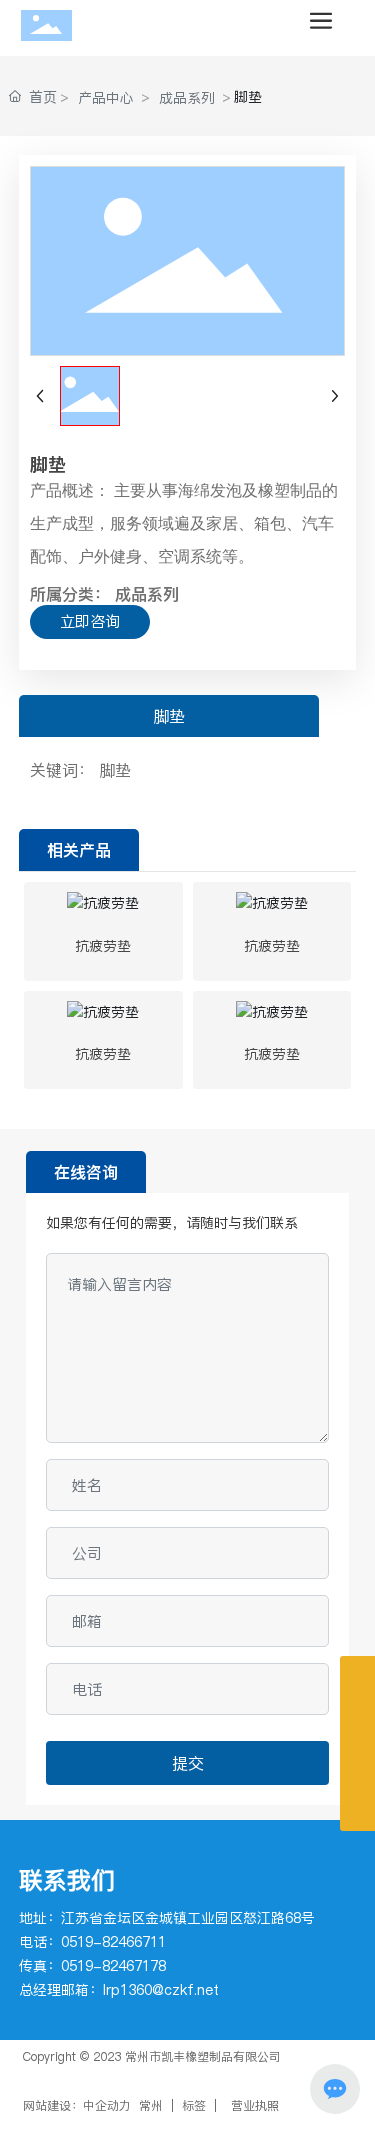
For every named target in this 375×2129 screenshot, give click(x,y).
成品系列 (187, 98)
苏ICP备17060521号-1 (85, 2073)
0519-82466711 (113, 1942)
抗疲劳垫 (103, 946)
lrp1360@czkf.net (161, 1990)
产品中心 (106, 98)
